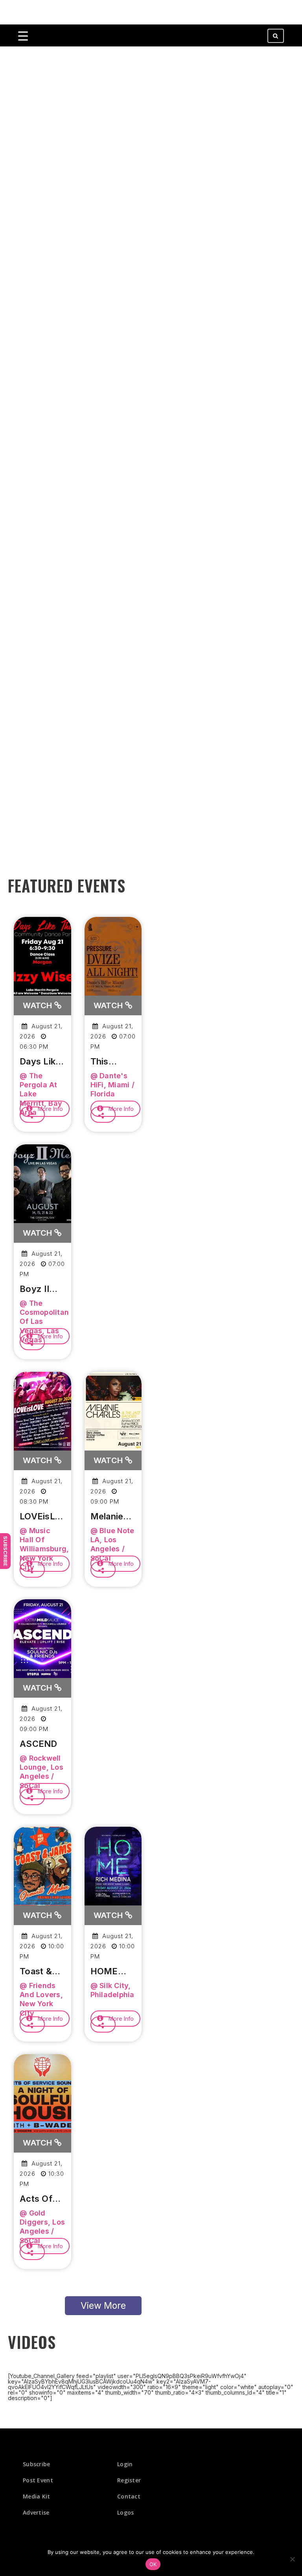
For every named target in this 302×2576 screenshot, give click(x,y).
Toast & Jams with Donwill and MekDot (42, 1972)
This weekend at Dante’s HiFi (112, 1062)
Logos (126, 2512)
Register (129, 2480)
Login (125, 2464)
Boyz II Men (34, 1289)
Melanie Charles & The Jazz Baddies (111, 1517)
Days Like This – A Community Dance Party (42, 1062)
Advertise (36, 2512)
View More (103, 2306)
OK (153, 2564)
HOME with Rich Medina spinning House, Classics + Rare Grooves (112, 1972)
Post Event (38, 2480)
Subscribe (6, 1551)
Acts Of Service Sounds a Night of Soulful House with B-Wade (40, 2199)
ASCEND (39, 1744)
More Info (50, 1109)
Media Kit (37, 2496)
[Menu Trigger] (23, 36)
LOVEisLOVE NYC (42, 1517)
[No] (292, 2559)
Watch (39, 1005)
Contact (129, 2496)
